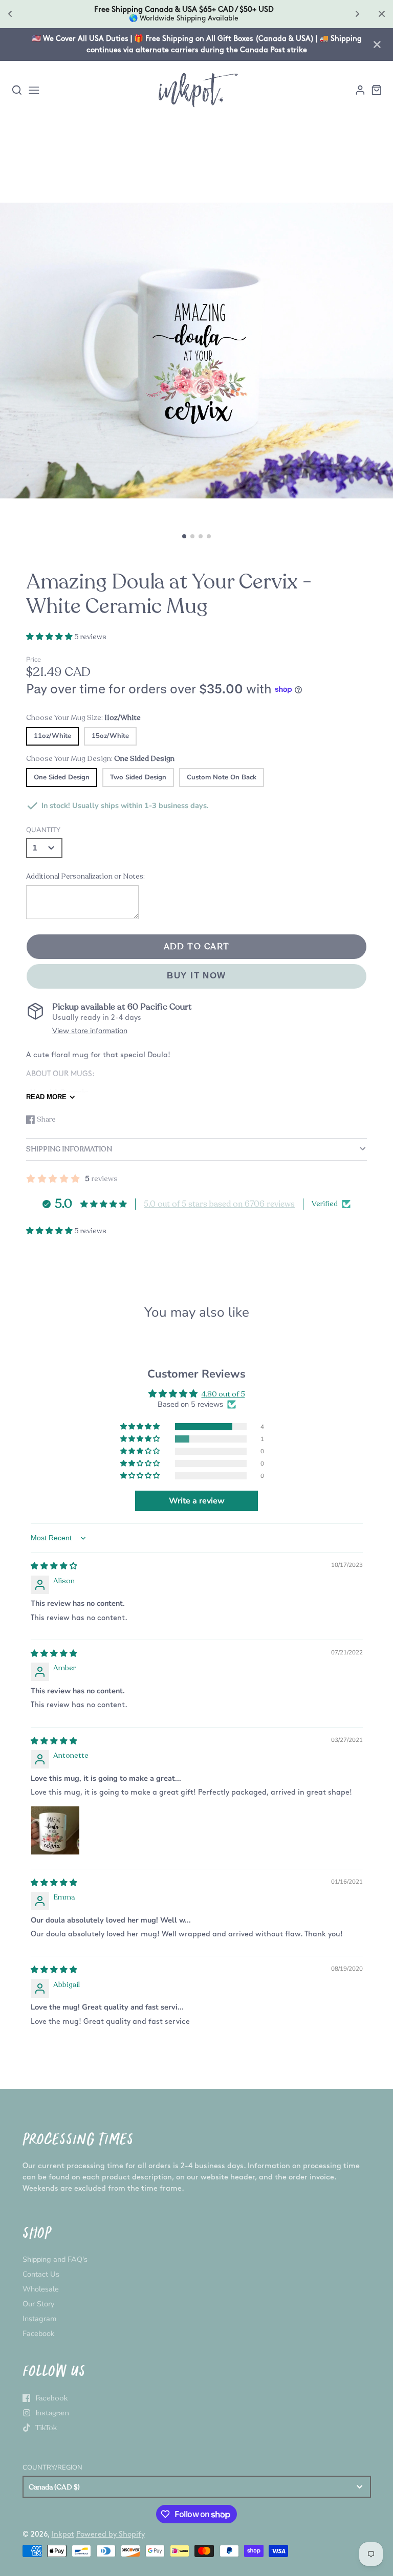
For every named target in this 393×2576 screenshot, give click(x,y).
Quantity (43, 830)
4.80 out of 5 (223, 1394)
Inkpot (63, 2534)
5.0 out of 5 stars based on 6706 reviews (219, 1204)
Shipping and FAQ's (55, 2259)
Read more (46, 1097)
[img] (54, 1566)
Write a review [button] (197, 1501)
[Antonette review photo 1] (55, 1830)
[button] (184, 536)
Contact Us (41, 2274)
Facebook (38, 2333)
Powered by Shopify (111, 2534)
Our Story (38, 2304)
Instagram (39, 2319)
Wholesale (41, 2289)
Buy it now (196, 976)
